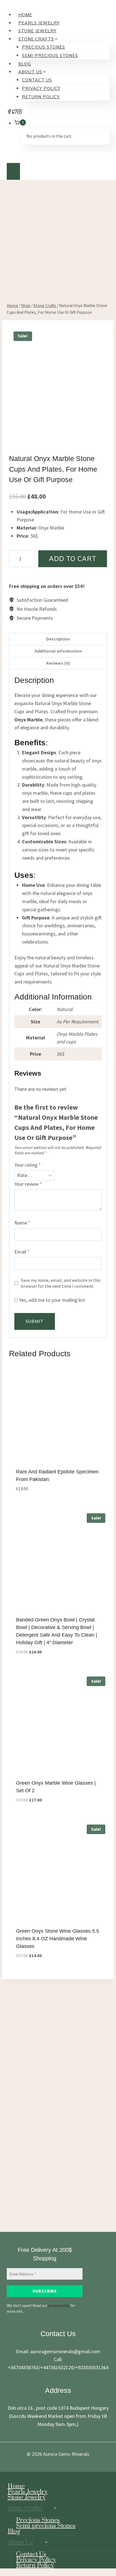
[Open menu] (13, 171)
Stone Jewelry (37, 31)
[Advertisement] (58, 247)
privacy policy (59, 2305)
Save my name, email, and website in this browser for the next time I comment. (61, 1283)
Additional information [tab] (58, 651)
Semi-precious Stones (50, 55)
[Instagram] (19, 112)
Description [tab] (58, 639)
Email (22, 1252)
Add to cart (73, 559)
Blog (25, 64)
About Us (20, 2542)
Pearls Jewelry (39, 23)
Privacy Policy (41, 88)
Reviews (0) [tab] (58, 663)
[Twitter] (14, 112)
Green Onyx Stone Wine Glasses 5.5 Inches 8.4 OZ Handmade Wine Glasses (58, 1939)
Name (22, 1223)
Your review (28, 1184)
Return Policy (41, 97)
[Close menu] (2, 2478)
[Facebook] (9, 112)
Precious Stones (43, 47)
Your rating (28, 1165)
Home (25, 15)
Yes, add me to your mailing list (52, 1300)
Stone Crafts (24, 2508)
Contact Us (37, 80)
